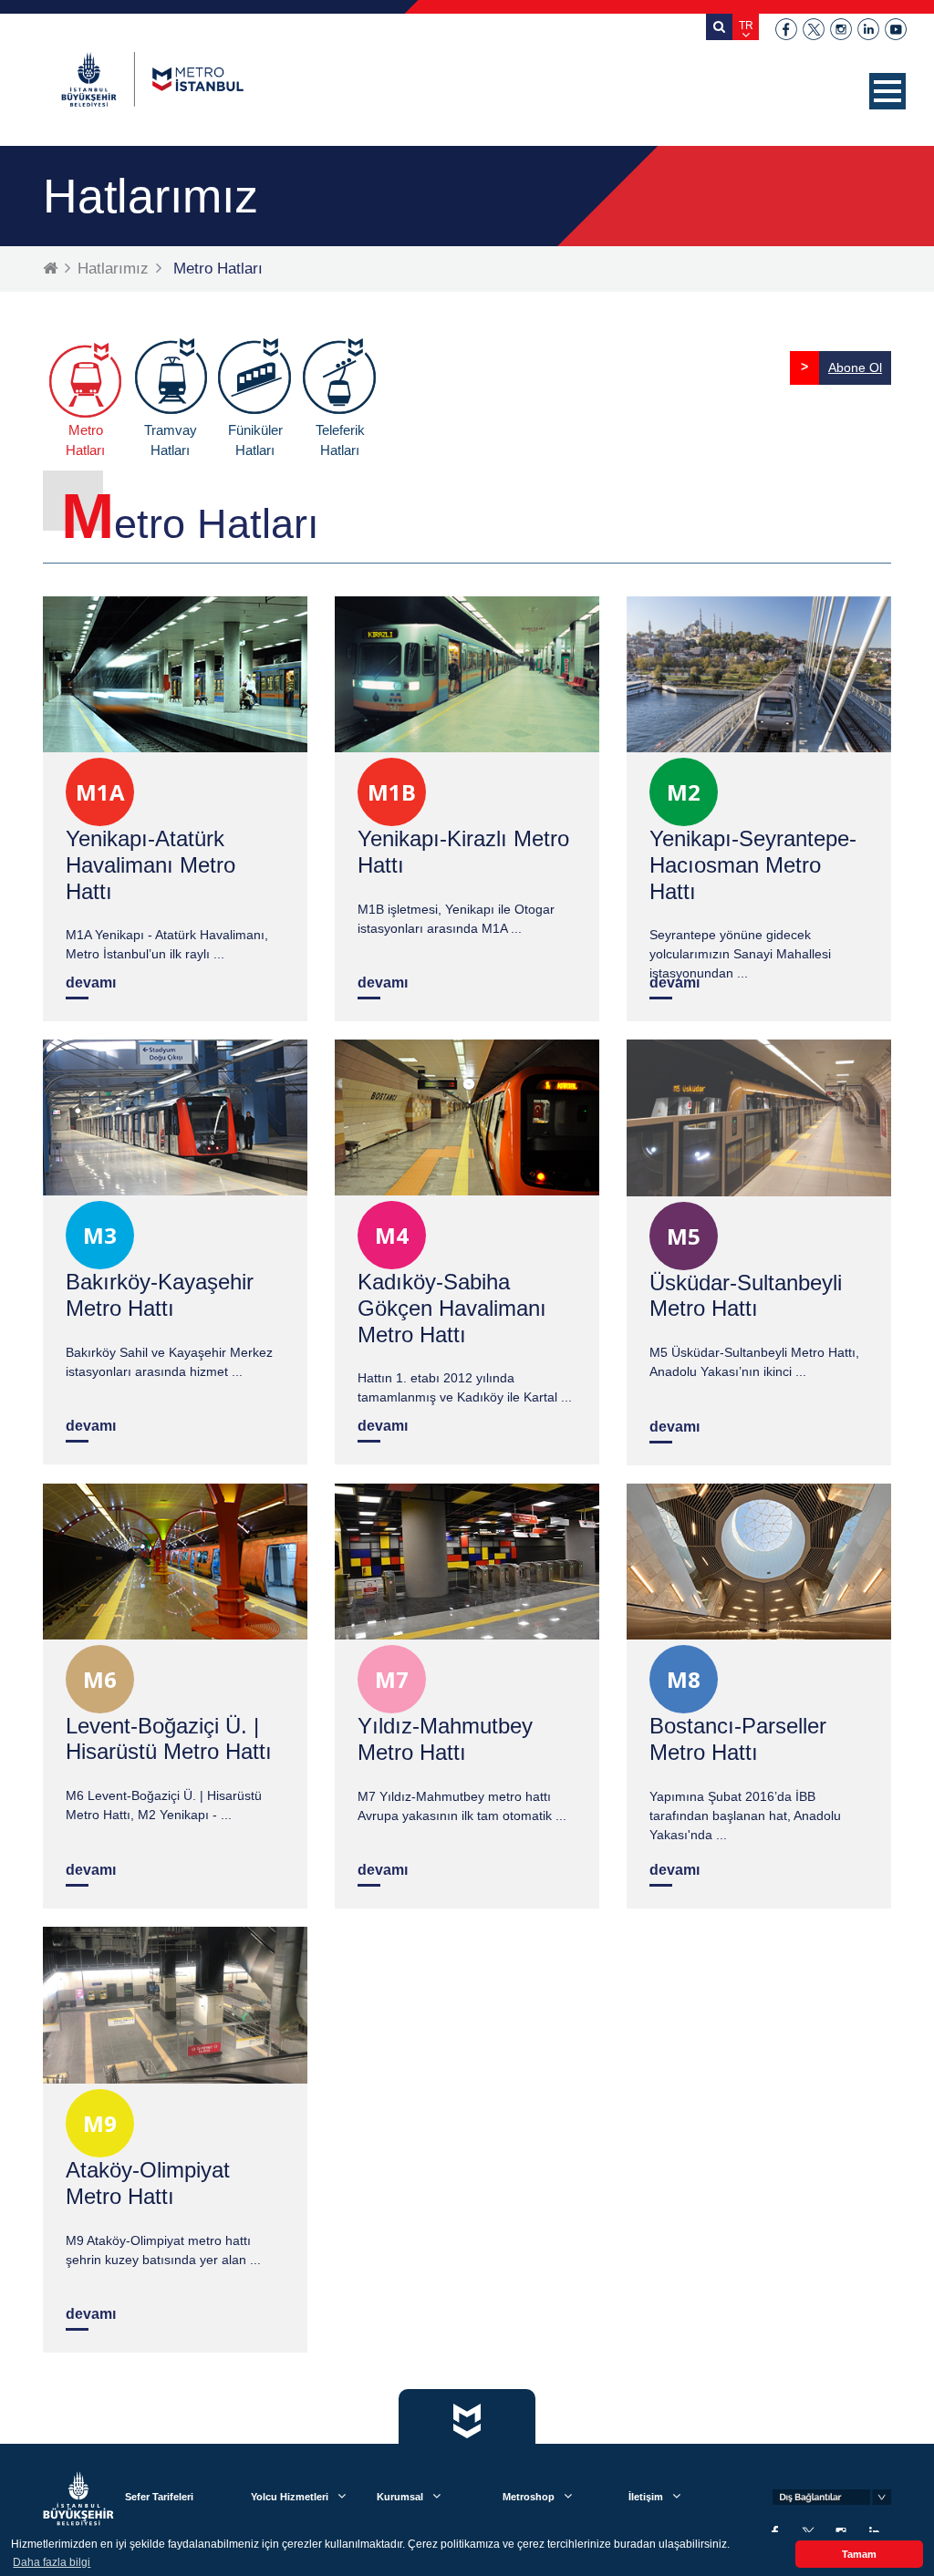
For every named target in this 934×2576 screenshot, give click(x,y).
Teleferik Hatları (340, 440)
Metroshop (529, 2497)
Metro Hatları (85, 440)
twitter (814, 29)
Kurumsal (400, 2497)
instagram (841, 29)
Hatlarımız (113, 269)
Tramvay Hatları (171, 440)
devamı (91, 983)
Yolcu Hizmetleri (290, 2497)
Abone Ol (855, 367)
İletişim (646, 2497)
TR (746, 26)
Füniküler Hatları (255, 440)
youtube (896, 29)
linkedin (868, 29)
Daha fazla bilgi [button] (52, 2562)
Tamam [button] (859, 2554)
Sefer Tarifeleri (159, 2497)
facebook (786, 29)
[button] (887, 91)
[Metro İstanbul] (152, 79)
